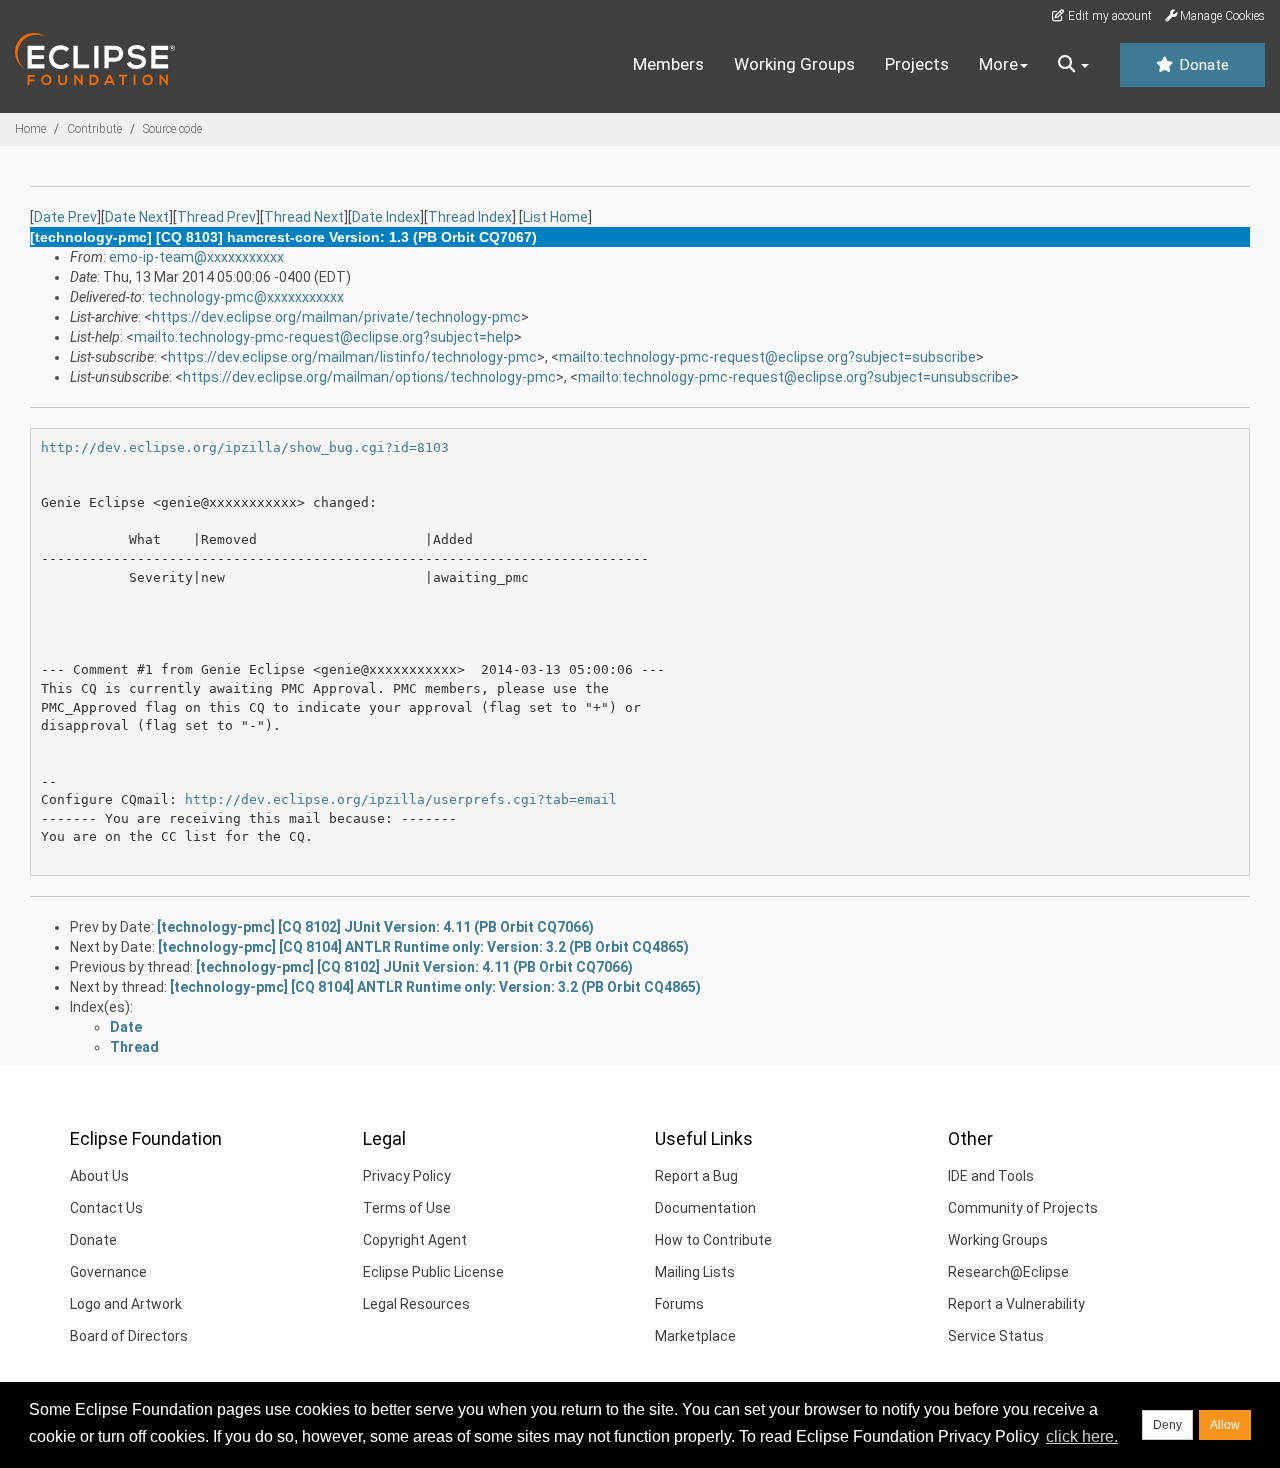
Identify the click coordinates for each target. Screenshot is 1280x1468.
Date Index (386, 217)
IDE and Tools (991, 1176)
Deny (1167, 1425)
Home (30, 129)
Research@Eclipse (1008, 1272)
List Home (555, 217)
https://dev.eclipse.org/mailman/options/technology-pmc (369, 377)
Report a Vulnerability (1016, 1304)
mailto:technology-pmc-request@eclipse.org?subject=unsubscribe (794, 377)
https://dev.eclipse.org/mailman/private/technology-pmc (336, 317)
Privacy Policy (407, 1176)
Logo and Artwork (126, 1304)
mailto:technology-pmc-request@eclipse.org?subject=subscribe (767, 357)
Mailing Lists (695, 1272)
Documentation (705, 1208)
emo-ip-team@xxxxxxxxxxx (196, 257)
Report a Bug (696, 1176)
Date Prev (65, 217)
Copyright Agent (415, 1240)
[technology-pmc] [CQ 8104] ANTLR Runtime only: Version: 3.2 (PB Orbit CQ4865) (423, 947)
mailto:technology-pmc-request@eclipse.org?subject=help (324, 337)
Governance (108, 1272)
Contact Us (106, 1208)
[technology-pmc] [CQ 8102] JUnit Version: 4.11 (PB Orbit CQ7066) (375, 927)
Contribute (94, 129)
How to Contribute (713, 1240)
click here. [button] (1082, 1436)
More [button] (998, 64)
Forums (679, 1304)
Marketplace (695, 1336)
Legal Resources (416, 1304)
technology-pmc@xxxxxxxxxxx (246, 297)
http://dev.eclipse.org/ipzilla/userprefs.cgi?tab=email (401, 799)
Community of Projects (1023, 1208)
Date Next (137, 217)
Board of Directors (129, 1336)
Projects (917, 64)
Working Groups (794, 64)
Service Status (996, 1336)
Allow (1225, 1425)
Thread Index (470, 217)
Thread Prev (216, 217)
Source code (172, 129)
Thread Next (304, 217)
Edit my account (1108, 16)
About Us (99, 1176)
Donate (1202, 65)
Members (668, 64)
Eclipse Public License (433, 1272)
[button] (1073, 65)
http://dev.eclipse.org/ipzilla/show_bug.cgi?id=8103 (245, 447)
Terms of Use (407, 1208)
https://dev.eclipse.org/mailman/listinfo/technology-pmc (352, 357)
